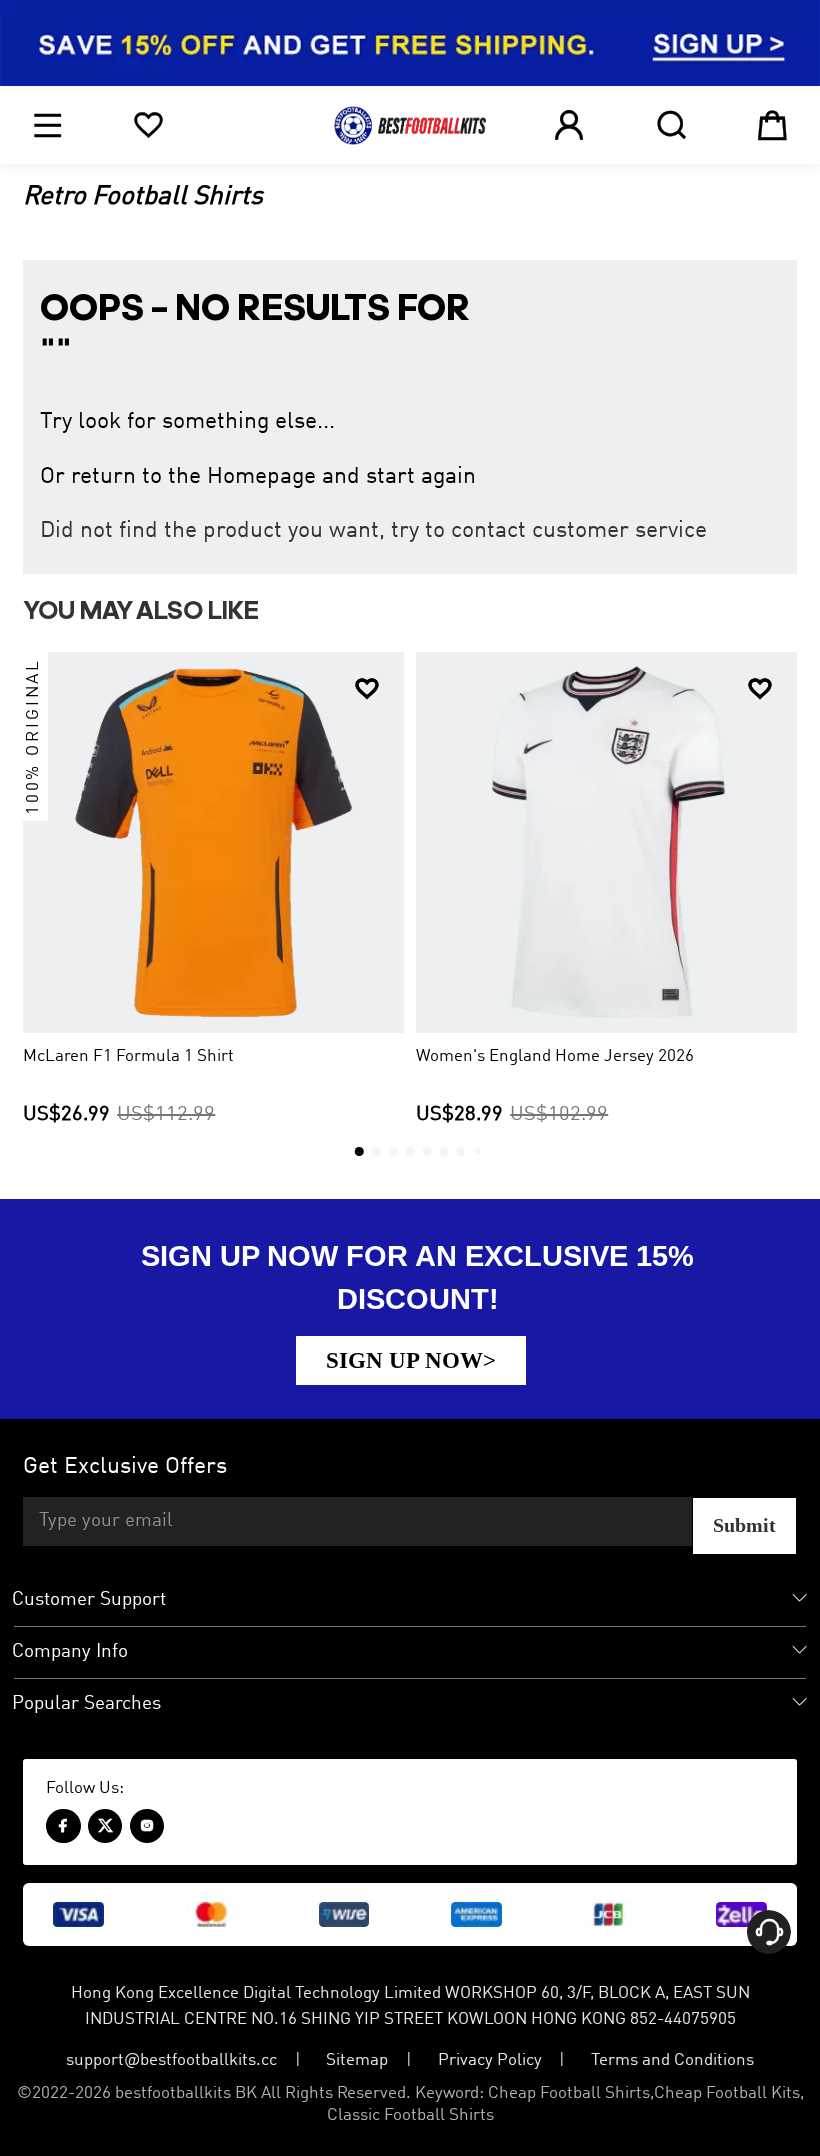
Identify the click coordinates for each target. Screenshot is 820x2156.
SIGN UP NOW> (411, 1360)
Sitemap (357, 2060)
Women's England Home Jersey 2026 (555, 1056)
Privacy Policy (490, 2060)
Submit (744, 1525)
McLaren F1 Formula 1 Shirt (128, 1056)
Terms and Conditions (672, 2060)
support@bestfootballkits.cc (171, 2060)
